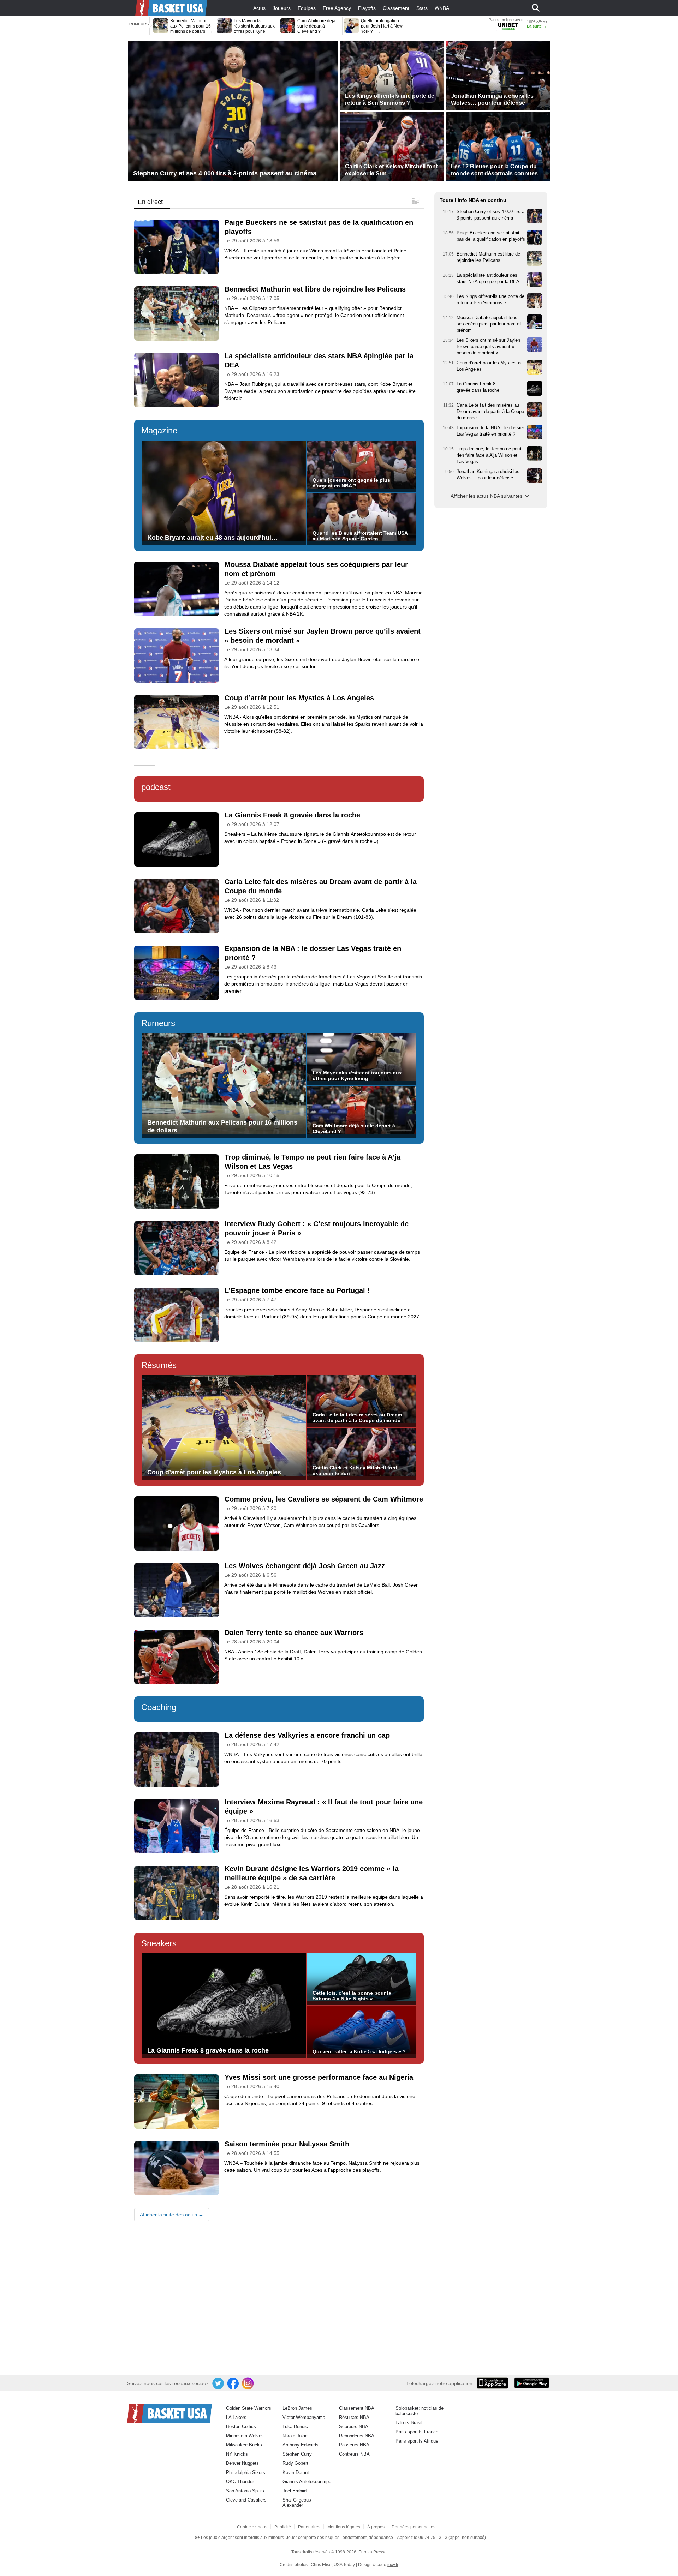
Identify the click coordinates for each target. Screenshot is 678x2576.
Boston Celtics (241, 2427)
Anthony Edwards (301, 2445)
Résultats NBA (354, 2417)
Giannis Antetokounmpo (307, 2482)
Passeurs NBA (354, 2445)
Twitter (219, 2384)
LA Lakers (236, 2417)
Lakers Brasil (409, 2423)
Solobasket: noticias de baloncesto (420, 2411)
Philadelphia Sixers (246, 2472)
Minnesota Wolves (245, 2436)
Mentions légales (344, 2527)
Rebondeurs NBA (357, 2436)
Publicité (283, 2527)
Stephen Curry (297, 2454)
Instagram (248, 2384)
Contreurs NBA (354, 2454)
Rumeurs (158, 1023)
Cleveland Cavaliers (246, 2500)
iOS (494, 2384)
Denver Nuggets (242, 2463)
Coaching (159, 1707)
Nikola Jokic (295, 2436)
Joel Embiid (295, 2491)
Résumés (159, 1365)
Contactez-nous (252, 2527)
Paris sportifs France (417, 2432)
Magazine (159, 430)
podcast (156, 787)
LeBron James (297, 2408)
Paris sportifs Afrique (417, 2441)
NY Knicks (237, 2454)
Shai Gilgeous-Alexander (298, 2503)
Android (531, 2384)
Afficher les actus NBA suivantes (486, 496)
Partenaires (309, 2527)
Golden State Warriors (249, 2408)
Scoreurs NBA (354, 2427)
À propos (376, 2527)
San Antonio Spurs (245, 2491)
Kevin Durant (296, 2472)
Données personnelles (414, 2527)
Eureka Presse (373, 2552)
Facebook (233, 2384)
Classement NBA (357, 2408)
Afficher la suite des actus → (172, 2215)
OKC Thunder (240, 2482)
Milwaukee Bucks (244, 2445)
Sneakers (159, 1943)
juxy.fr (393, 2565)
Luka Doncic (295, 2427)
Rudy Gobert (295, 2463)
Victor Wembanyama (304, 2417)
